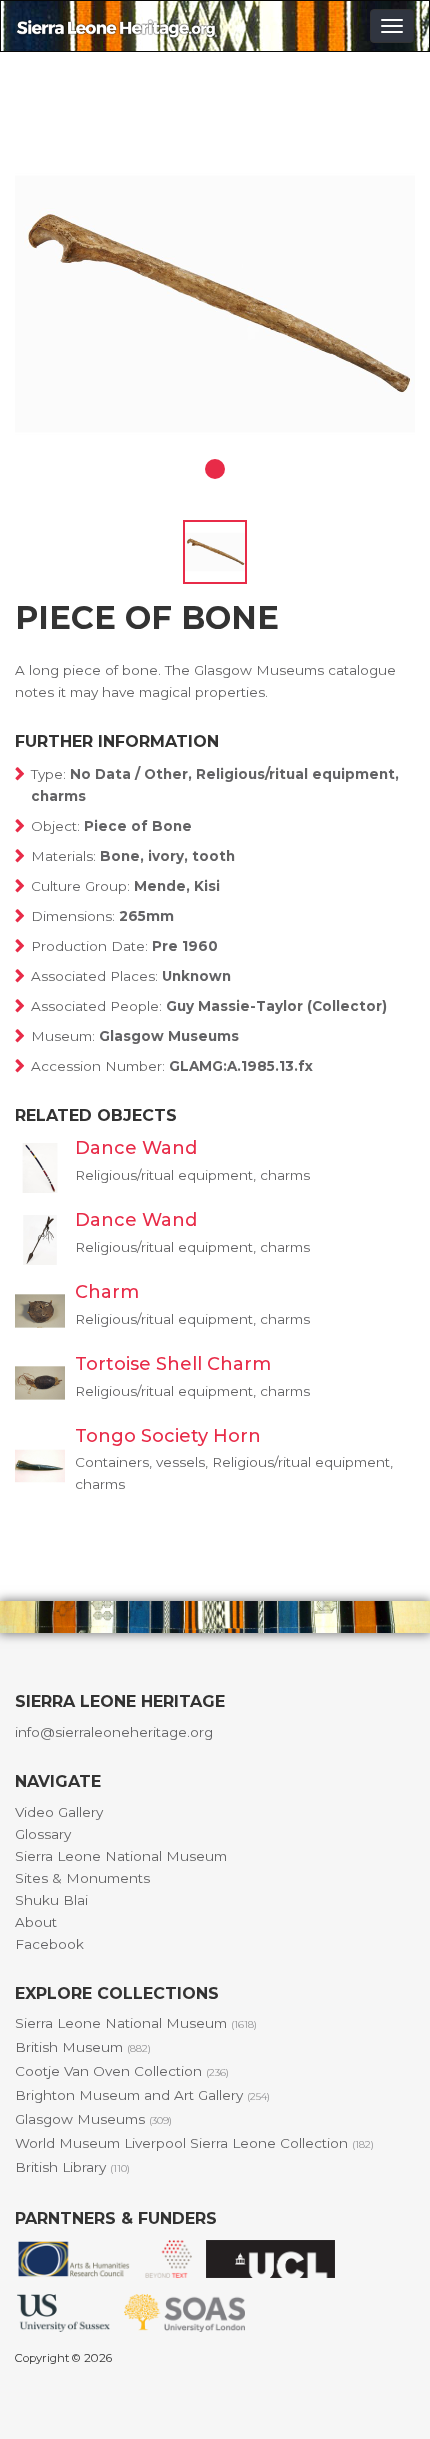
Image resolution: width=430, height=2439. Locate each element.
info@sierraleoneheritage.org (114, 1732)
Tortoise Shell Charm (173, 1364)
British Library (72, 2167)
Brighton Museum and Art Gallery (142, 2095)
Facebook (49, 1944)
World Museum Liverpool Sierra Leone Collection (194, 2143)
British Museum (83, 2047)
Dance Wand (136, 1148)
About (36, 1922)
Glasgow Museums (93, 2119)
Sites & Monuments (82, 1878)
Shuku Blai (51, 1900)
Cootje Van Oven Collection (122, 2071)
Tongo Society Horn (168, 1436)
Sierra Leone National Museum (121, 1856)
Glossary (43, 1834)
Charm (107, 1292)
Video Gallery (59, 1812)
